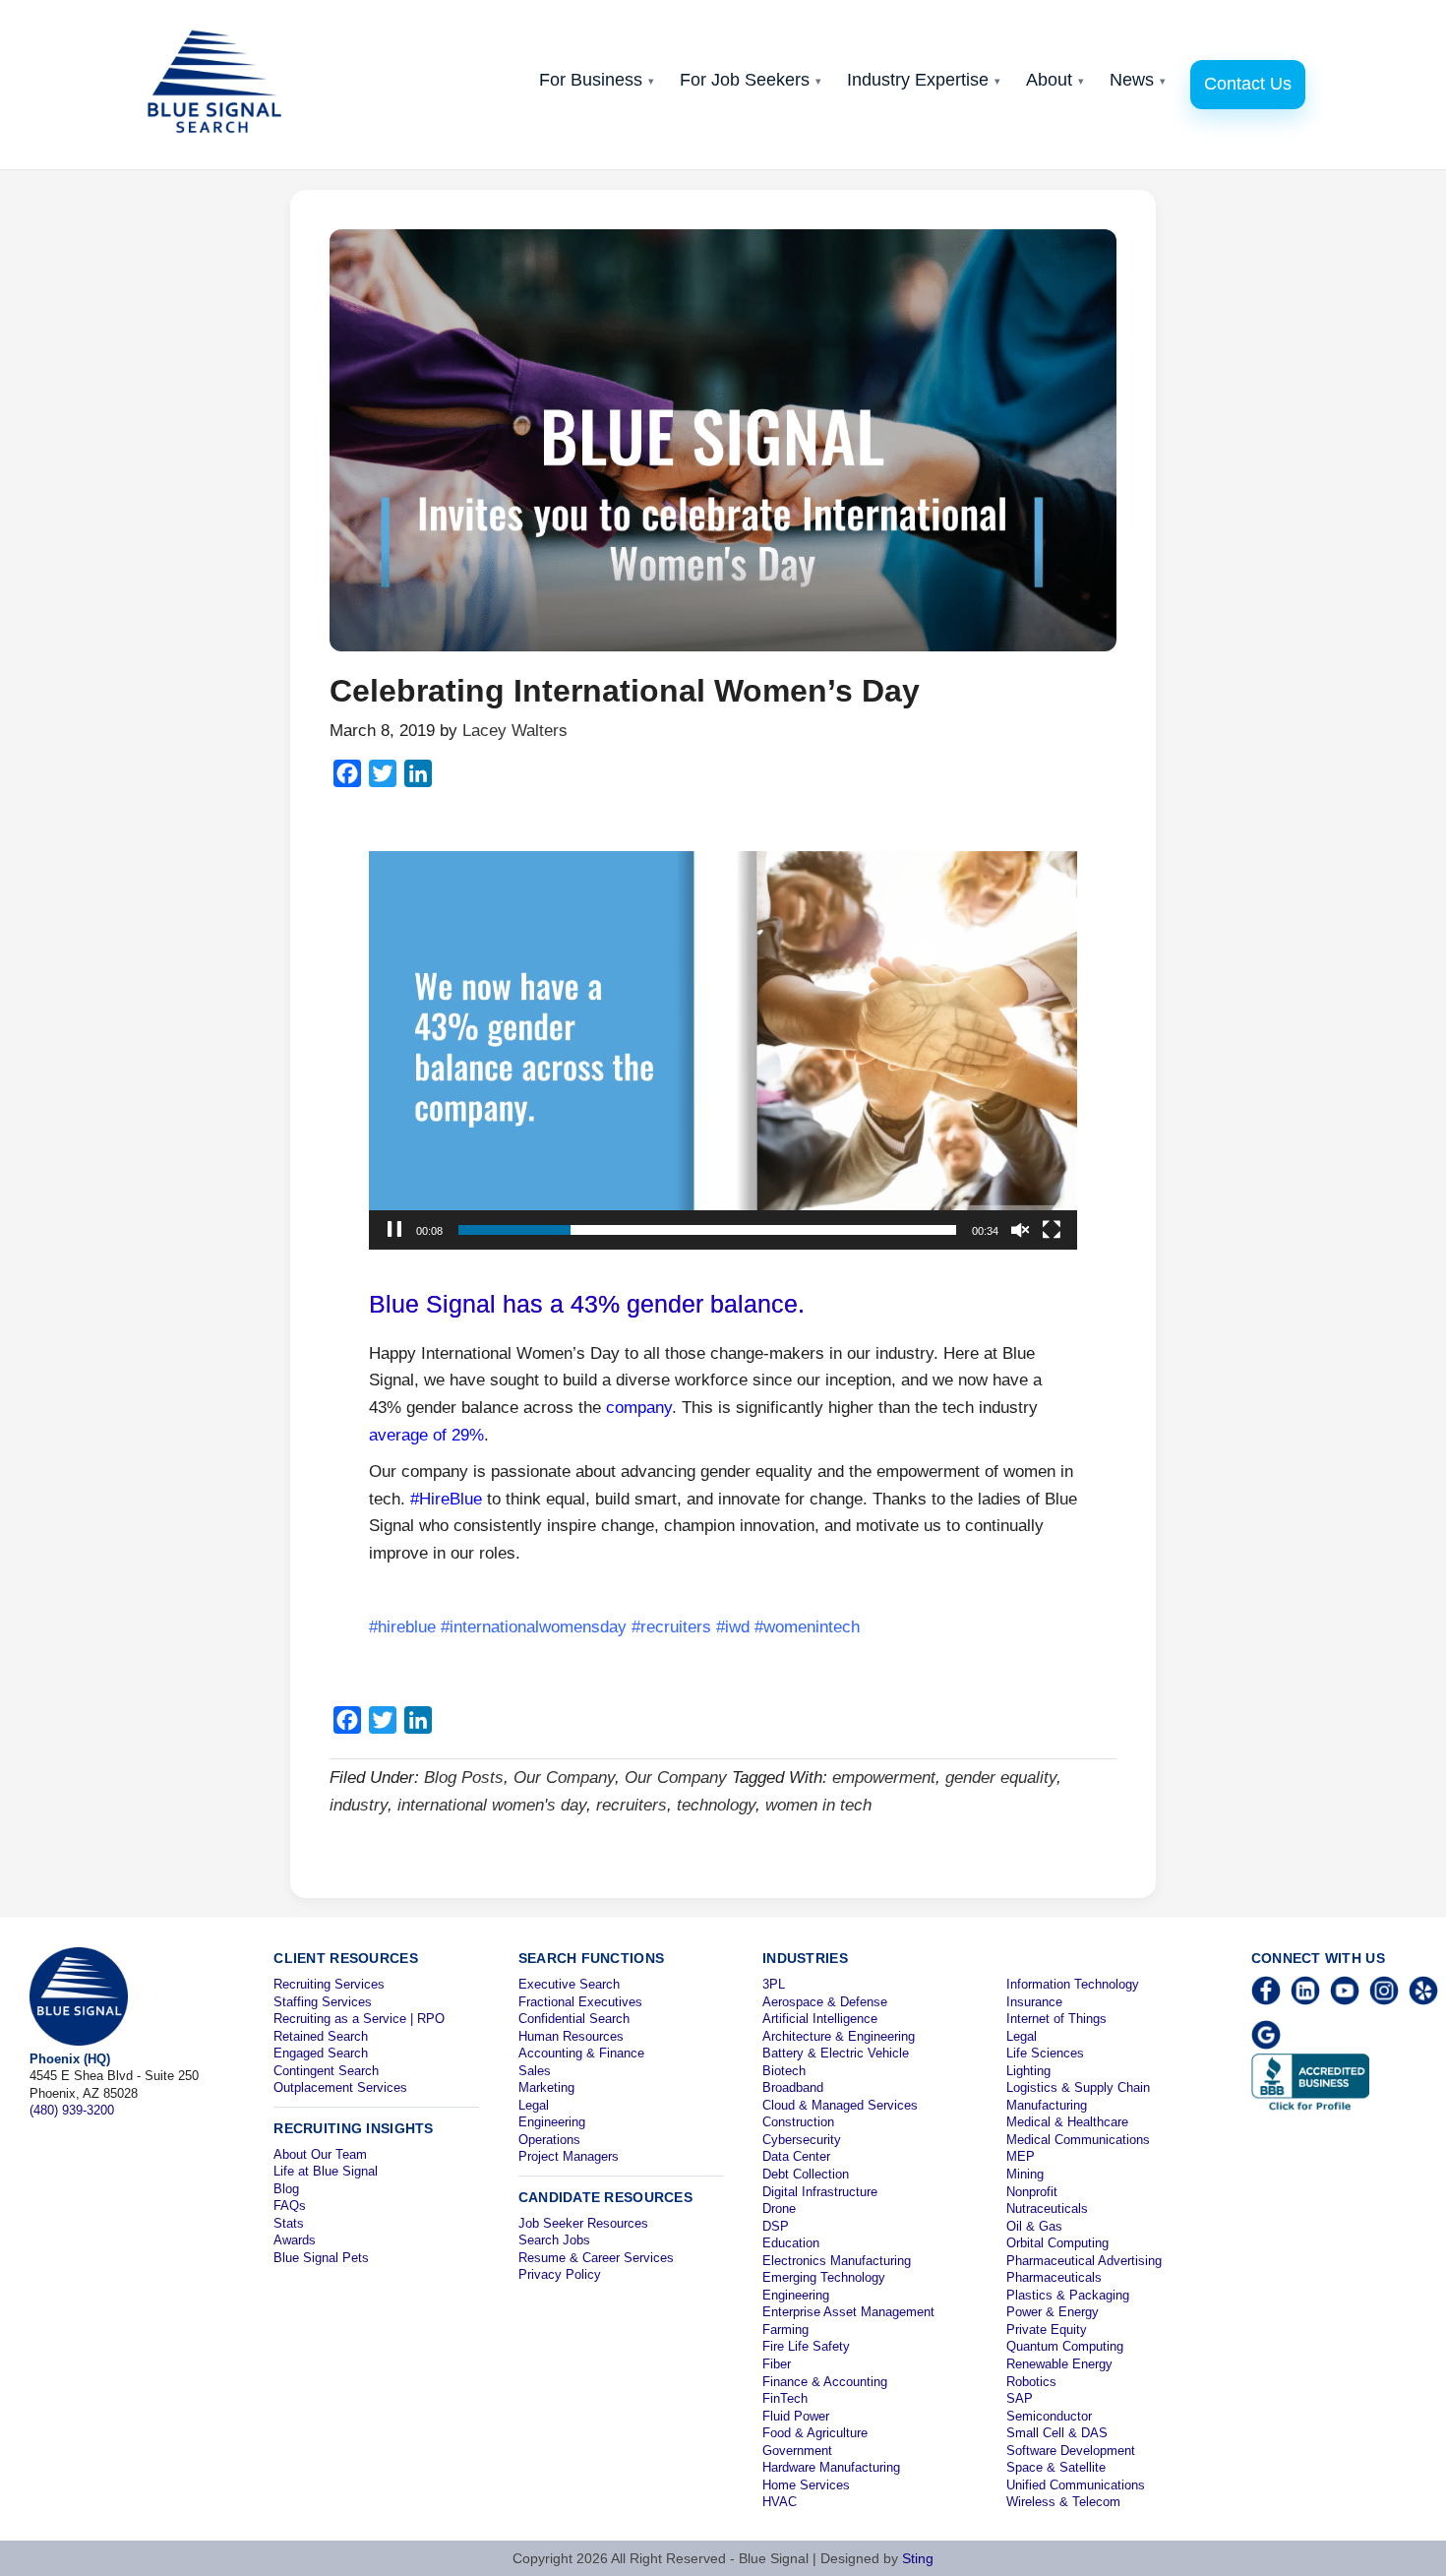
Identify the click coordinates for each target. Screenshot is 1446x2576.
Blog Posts (464, 1778)
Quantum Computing (1065, 2346)
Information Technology (1073, 1984)
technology (716, 1805)
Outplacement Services (340, 2087)
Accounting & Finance (581, 2053)
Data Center (796, 2156)
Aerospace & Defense (825, 2002)
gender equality (1001, 1778)
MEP (1021, 2156)
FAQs (290, 2206)
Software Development (1071, 2451)
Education (791, 2243)
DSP (776, 2226)
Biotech (784, 2071)
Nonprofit (1032, 2192)
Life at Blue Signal (326, 2171)
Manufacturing (1047, 2105)
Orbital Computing (1057, 2243)
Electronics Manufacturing (837, 2261)
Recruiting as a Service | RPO (359, 2019)
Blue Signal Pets (321, 2258)
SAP (1020, 2398)
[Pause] (394, 1230)
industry (359, 1805)
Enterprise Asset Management (848, 2312)
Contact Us (1248, 84)
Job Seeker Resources (583, 2223)
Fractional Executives (580, 2002)
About (1055, 80)
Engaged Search (321, 2053)
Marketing (546, 2087)
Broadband (793, 2087)
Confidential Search (574, 2019)
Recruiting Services (329, 1984)
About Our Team (320, 2154)
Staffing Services (323, 2002)
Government (797, 2451)
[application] (723, 1050)
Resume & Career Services (596, 2258)
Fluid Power (796, 2416)
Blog (286, 2189)
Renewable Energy (1059, 2364)
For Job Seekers (751, 80)
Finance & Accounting (825, 2382)
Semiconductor (1049, 2416)
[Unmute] (1020, 1230)
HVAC (780, 2502)
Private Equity (1047, 2330)
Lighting (1028, 2071)
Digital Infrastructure (820, 2192)
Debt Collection (806, 2174)
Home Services (806, 2485)
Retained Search (321, 2036)
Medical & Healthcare (1067, 2122)
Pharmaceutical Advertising (1084, 2261)
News (1138, 80)
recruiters (632, 1805)
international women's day (492, 1805)
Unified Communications (1076, 2485)
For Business (597, 80)
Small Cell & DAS (1057, 2433)
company (639, 1408)
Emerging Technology (824, 2277)
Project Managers (569, 2156)
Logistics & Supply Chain (1078, 2087)
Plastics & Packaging (1068, 2295)
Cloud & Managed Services (840, 2105)
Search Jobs (554, 2240)
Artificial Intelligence (820, 2019)
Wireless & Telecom (1063, 2502)
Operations (549, 2140)
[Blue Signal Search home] (224, 85)
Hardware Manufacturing (831, 2467)
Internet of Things (1056, 2019)
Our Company (564, 1778)
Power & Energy (1053, 2312)
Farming (785, 2330)
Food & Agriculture (815, 2433)
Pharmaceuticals (1054, 2277)
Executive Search (569, 1984)
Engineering (552, 2122)
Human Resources (571, 2036)
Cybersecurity (802, 2140)
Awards (295, 2240)
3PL (774, 1984)
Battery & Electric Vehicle (836, 2053)
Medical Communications (1078, 2140)
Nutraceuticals (1047, 2208)
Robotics (1031, 2382)
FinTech (785, 2398)
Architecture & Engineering (839, 2036)
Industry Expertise (924, 80)
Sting (918, 2558)
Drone (779, 2208)
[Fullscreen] (1052, 1230)
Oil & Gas (1034, 2226)
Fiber (777, 2364)
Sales (535, 2071)
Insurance (1034, 2002)
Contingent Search (326, 2071)
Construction (798, 2122)
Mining (1025, 2174)
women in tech (818, 1805)
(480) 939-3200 (72, 2110)
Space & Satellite (1056, 2467)
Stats (289, 2223)
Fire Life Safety (806, 2346)
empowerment (884, 1778)
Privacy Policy (560, 2274)
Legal (534, 2105)
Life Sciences (1045, 2053)
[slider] (707, 1230)
